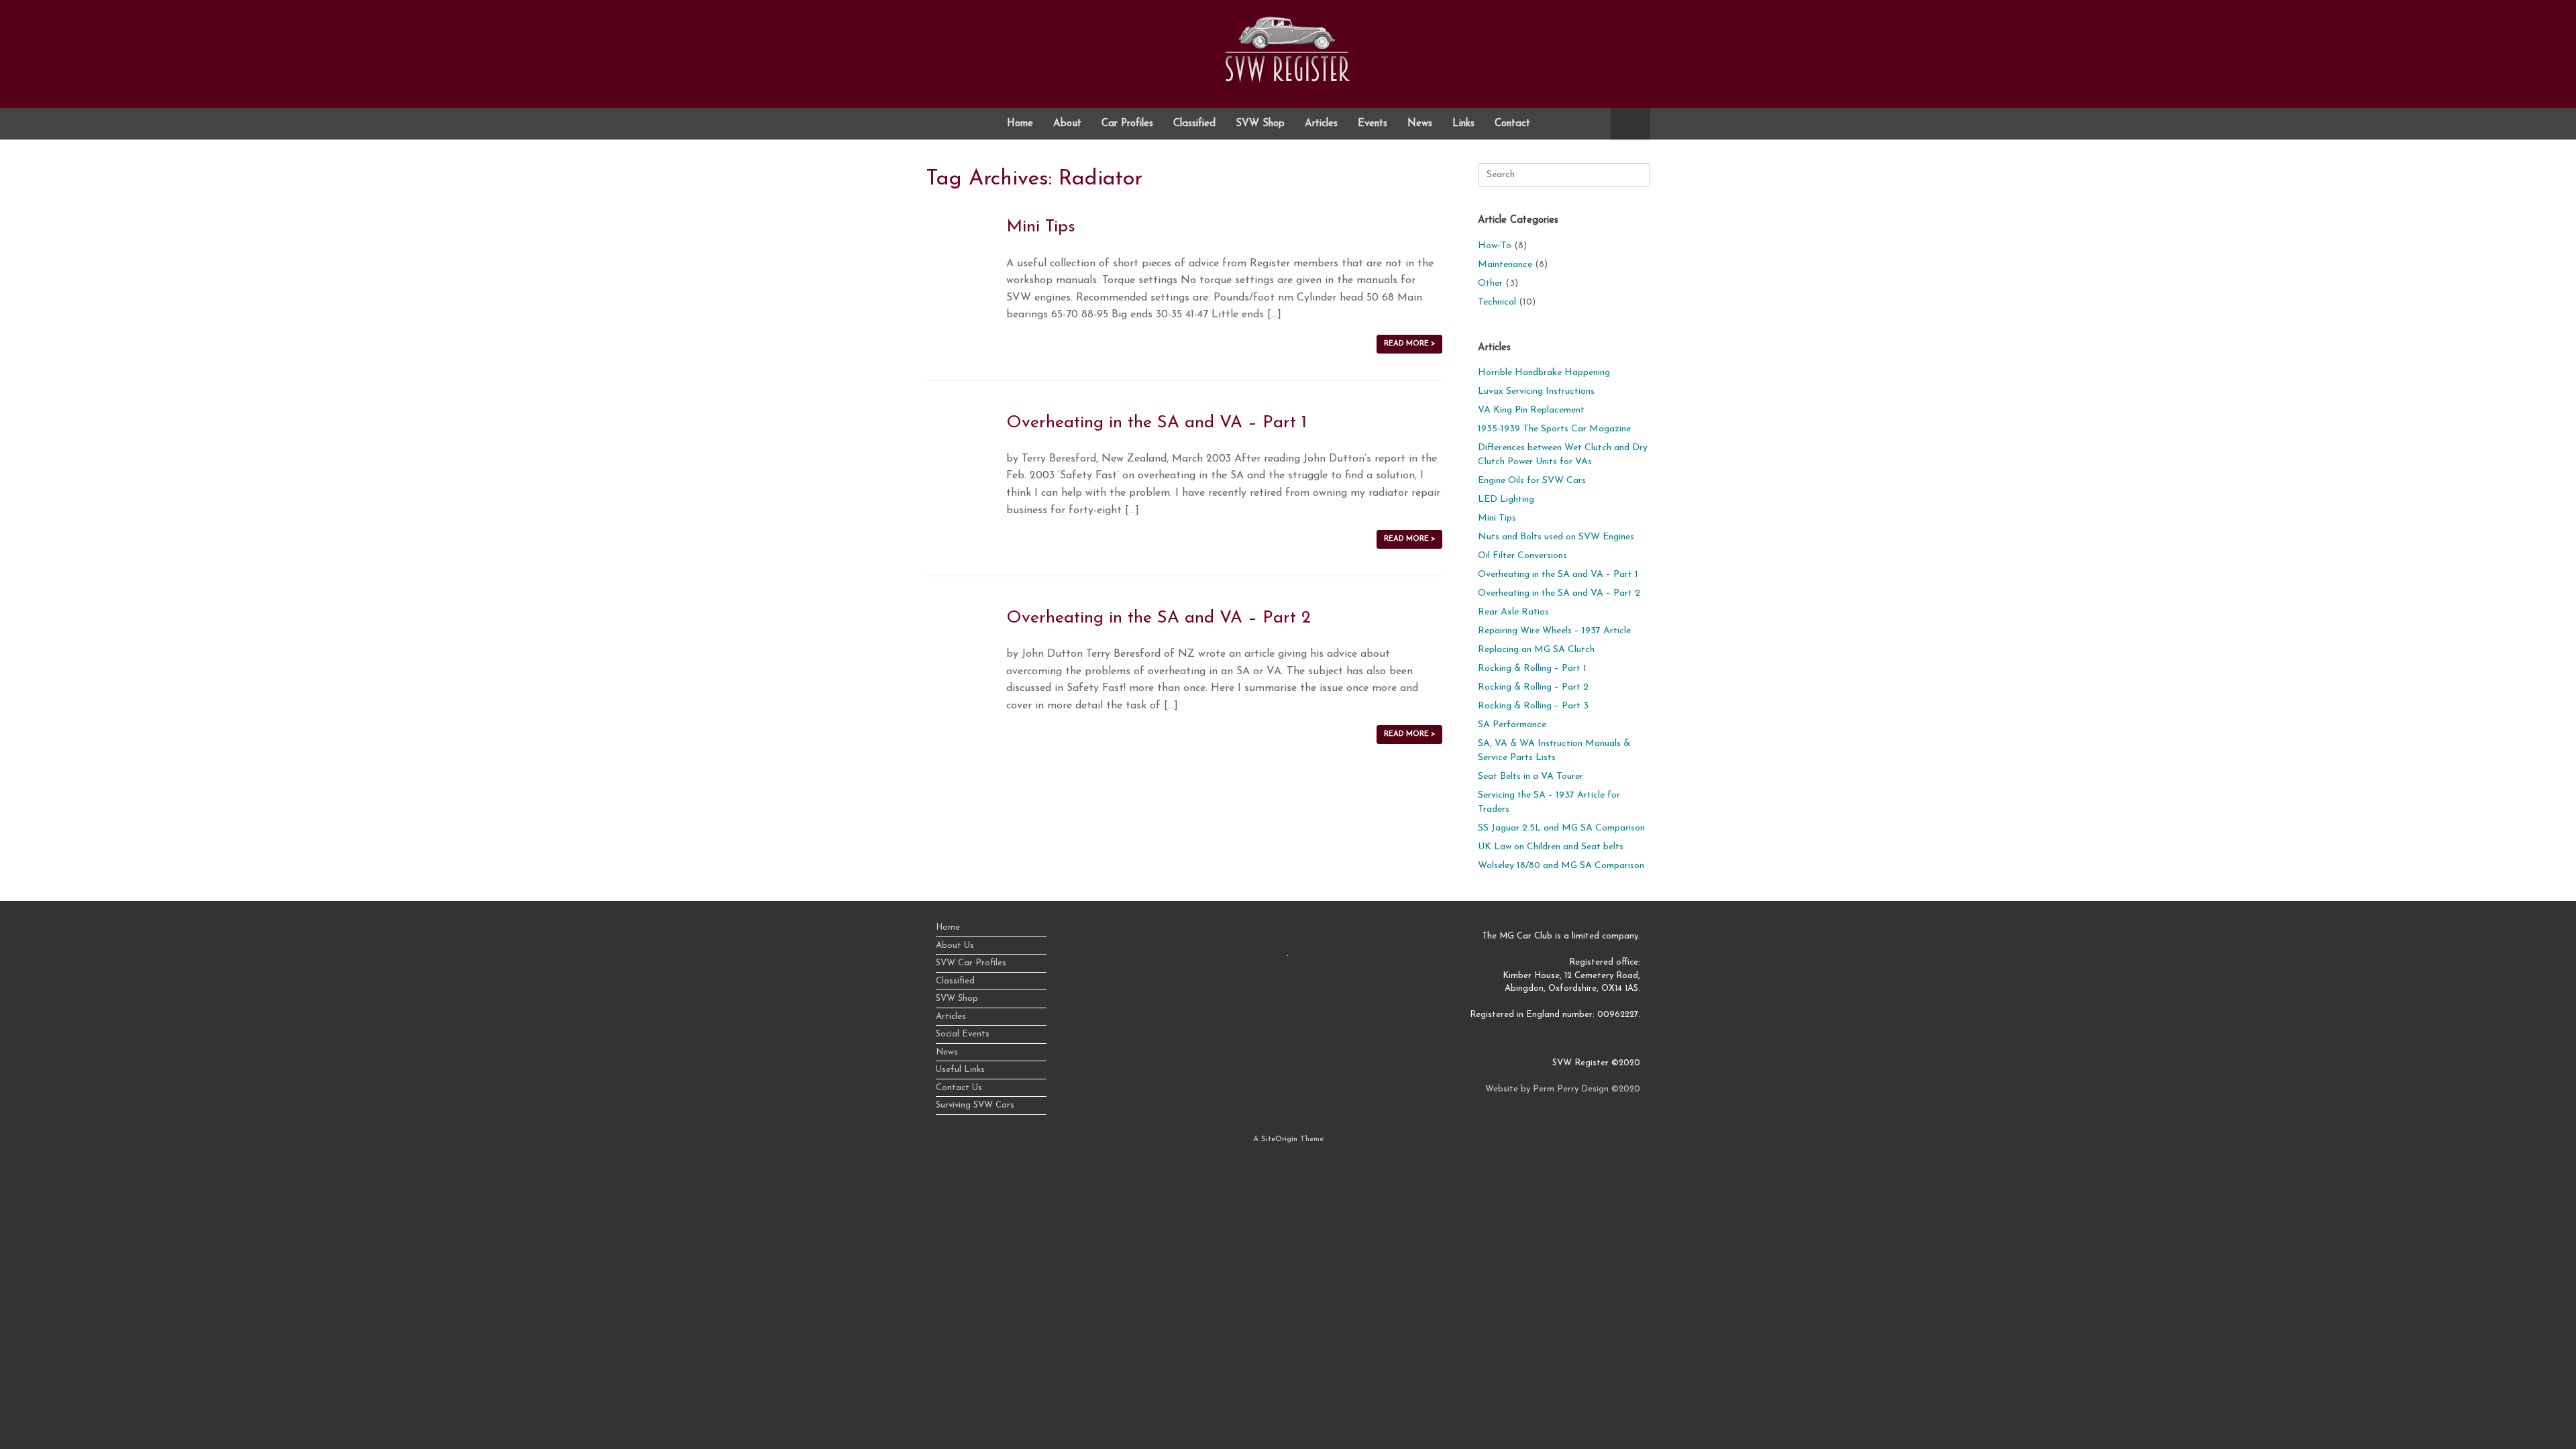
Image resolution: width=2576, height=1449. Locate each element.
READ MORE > (1409, 344)
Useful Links (960, 1070)
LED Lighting (1506, 499)
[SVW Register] (1288, 49)
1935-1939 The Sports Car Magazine (1554, 429)
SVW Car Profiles (971, 963)
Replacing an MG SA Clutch (1536, 650)
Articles (1321, 124)
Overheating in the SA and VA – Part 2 (1159, 618)
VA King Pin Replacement (1531, 410)
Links (1463, 124)
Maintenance (1505, 265)
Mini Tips (1041, 227)
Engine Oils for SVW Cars (1532, 481)
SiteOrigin (1279, 1139)
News (1420, 124)
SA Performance (1512, 725)
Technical (1497, 302)
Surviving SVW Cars (975, 1105)
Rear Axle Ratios (1513, 612)
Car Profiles (1127, 124)
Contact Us (959, 1088)
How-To (1495, 246)
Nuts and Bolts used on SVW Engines (1556, 537)
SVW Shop (1260, 124)
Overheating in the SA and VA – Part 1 (1157, 423)
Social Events (963, 1034)
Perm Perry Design (1571, 1089)
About (1067, 124)
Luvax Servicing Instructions (1536, 391)
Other (1490, 283)
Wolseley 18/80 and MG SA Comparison (1561, 866)
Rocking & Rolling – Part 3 (1533, 706)
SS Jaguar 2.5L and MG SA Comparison (1561, 828)
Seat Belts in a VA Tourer (1531, 776)
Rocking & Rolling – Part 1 (1532, 668)
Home (1020, 124)
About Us (955, 946)
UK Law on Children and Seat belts (1551, 847)
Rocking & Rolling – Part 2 (1533, 687)
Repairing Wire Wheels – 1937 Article (1554, 631)
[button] (1630, 124)
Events (1373, 124)
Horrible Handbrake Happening (1544, 373)
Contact (1512, 124)
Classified (1194, 124)
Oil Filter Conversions (1522, 556)
